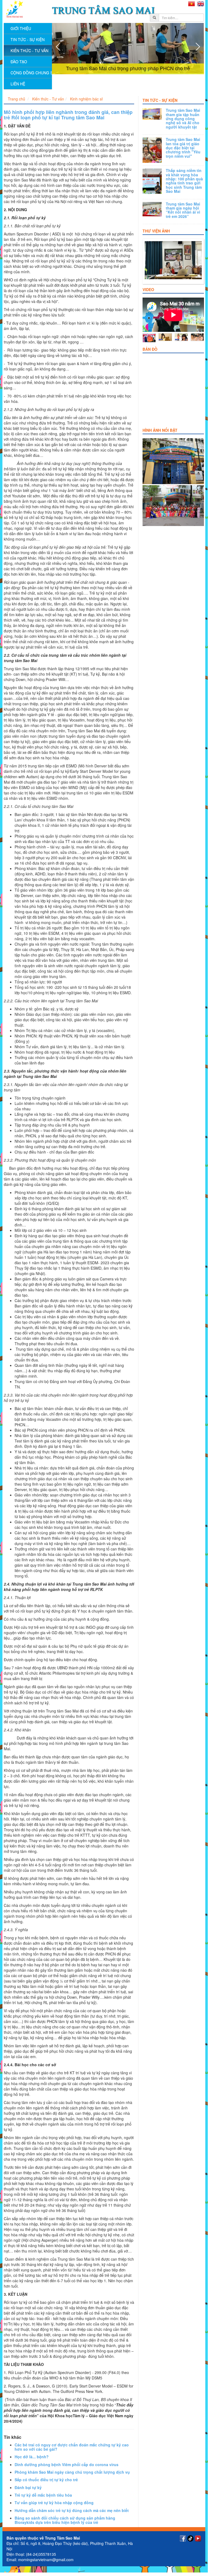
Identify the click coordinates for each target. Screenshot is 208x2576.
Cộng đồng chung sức (31, 73)
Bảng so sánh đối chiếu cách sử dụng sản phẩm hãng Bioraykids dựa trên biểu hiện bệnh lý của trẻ (65, 2520)
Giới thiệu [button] (21, 28)
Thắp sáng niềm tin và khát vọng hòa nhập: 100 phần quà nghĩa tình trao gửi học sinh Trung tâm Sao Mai (184, 181)
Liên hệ (18, 84)
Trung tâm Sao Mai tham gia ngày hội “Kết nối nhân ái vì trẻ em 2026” (183, 210)
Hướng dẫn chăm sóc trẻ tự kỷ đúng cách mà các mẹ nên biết (72, 2510)
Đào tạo (19, 62)
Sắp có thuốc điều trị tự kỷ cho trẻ (46, 2480)
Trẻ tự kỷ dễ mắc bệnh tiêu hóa (43, 2495)
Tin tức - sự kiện (28, 39)
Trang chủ (16, 99)
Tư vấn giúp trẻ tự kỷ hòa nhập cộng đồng (54, 2503)
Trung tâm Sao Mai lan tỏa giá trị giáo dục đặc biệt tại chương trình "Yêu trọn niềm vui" (183, 148)
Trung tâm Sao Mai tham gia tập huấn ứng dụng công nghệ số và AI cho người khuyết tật (183, 119)
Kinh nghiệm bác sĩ (86, 99)
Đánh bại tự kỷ (28, 2487)
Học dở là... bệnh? (32, 2457)
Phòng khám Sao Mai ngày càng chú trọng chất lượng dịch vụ (72, 2472)
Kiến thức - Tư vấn (48, 99)
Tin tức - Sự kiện (160, 100)
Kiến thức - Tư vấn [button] (29, 50)
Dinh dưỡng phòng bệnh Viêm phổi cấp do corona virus (67, 2464)
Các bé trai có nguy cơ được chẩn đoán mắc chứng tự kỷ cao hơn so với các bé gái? (72, 2447)
